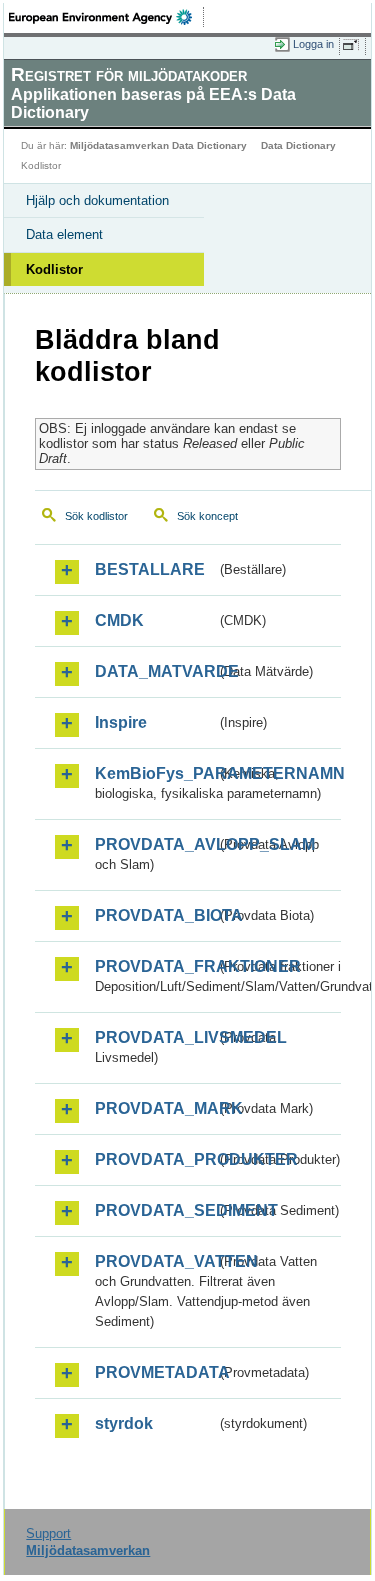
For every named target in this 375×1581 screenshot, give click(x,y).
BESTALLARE (150, 569)
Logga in (313, 44)
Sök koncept (207, 516)
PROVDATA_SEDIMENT (155, 1210)
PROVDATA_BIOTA (155, 915)
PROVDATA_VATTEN (155, 1261)
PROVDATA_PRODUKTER (155, 1159)
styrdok (124, 1423)
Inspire (121, 722)
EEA (106, 17)
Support (48, 1533)
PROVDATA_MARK (155, 1108)
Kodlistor (54, 269)
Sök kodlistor (96, 516)
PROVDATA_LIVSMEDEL (155, 1037)
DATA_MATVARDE (155, 671)
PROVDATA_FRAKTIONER (155, 966)
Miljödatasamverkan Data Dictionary (158, 145)
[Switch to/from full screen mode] (354, 45)
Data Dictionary (298, 145)
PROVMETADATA (155, 1372)
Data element (64, 234)
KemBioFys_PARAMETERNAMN (155, 773)
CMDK (119, 620)
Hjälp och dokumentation (97, 200)
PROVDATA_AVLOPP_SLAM (155, 844)
